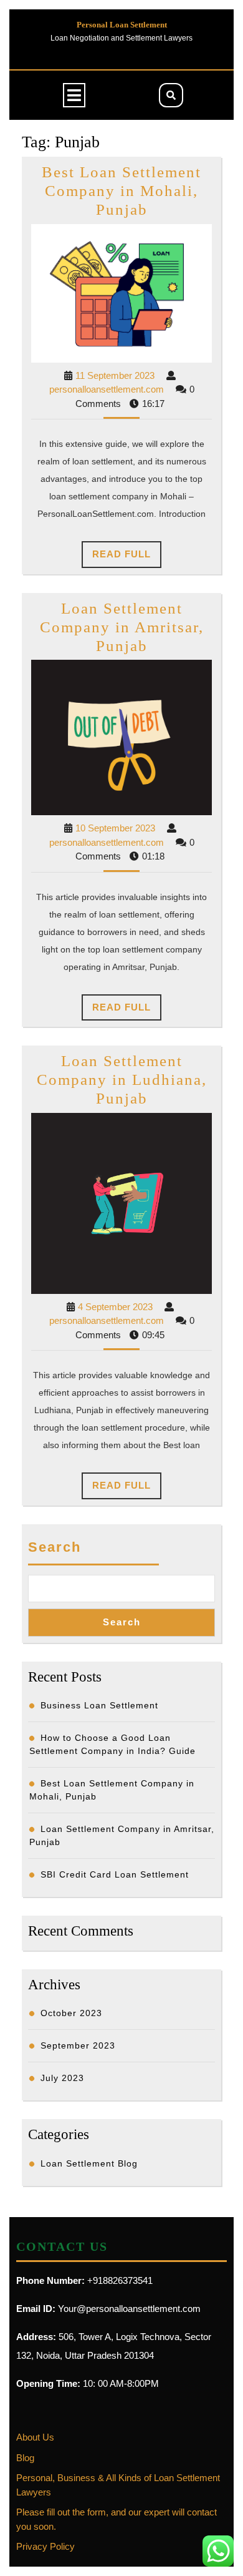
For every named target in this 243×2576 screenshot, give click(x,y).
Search (55, 1547)
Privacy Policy (45, 2546)
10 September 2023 (115, 828)
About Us (35, 2437)
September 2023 (78, 2045)
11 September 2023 (115, 375)
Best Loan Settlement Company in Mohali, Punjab (121, 191)
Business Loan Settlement (99, 1705)
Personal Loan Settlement (122, 25)
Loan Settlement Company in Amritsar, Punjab (122, 627)
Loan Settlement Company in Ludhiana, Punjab (122, 1080)
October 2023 (71, 2013)
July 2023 (62, 2078)
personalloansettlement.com (107, 389)
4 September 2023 (115, 1307)
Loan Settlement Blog (89, 2163)
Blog (25, 2458)
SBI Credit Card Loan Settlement (115, 1874)
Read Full (127, 558)
